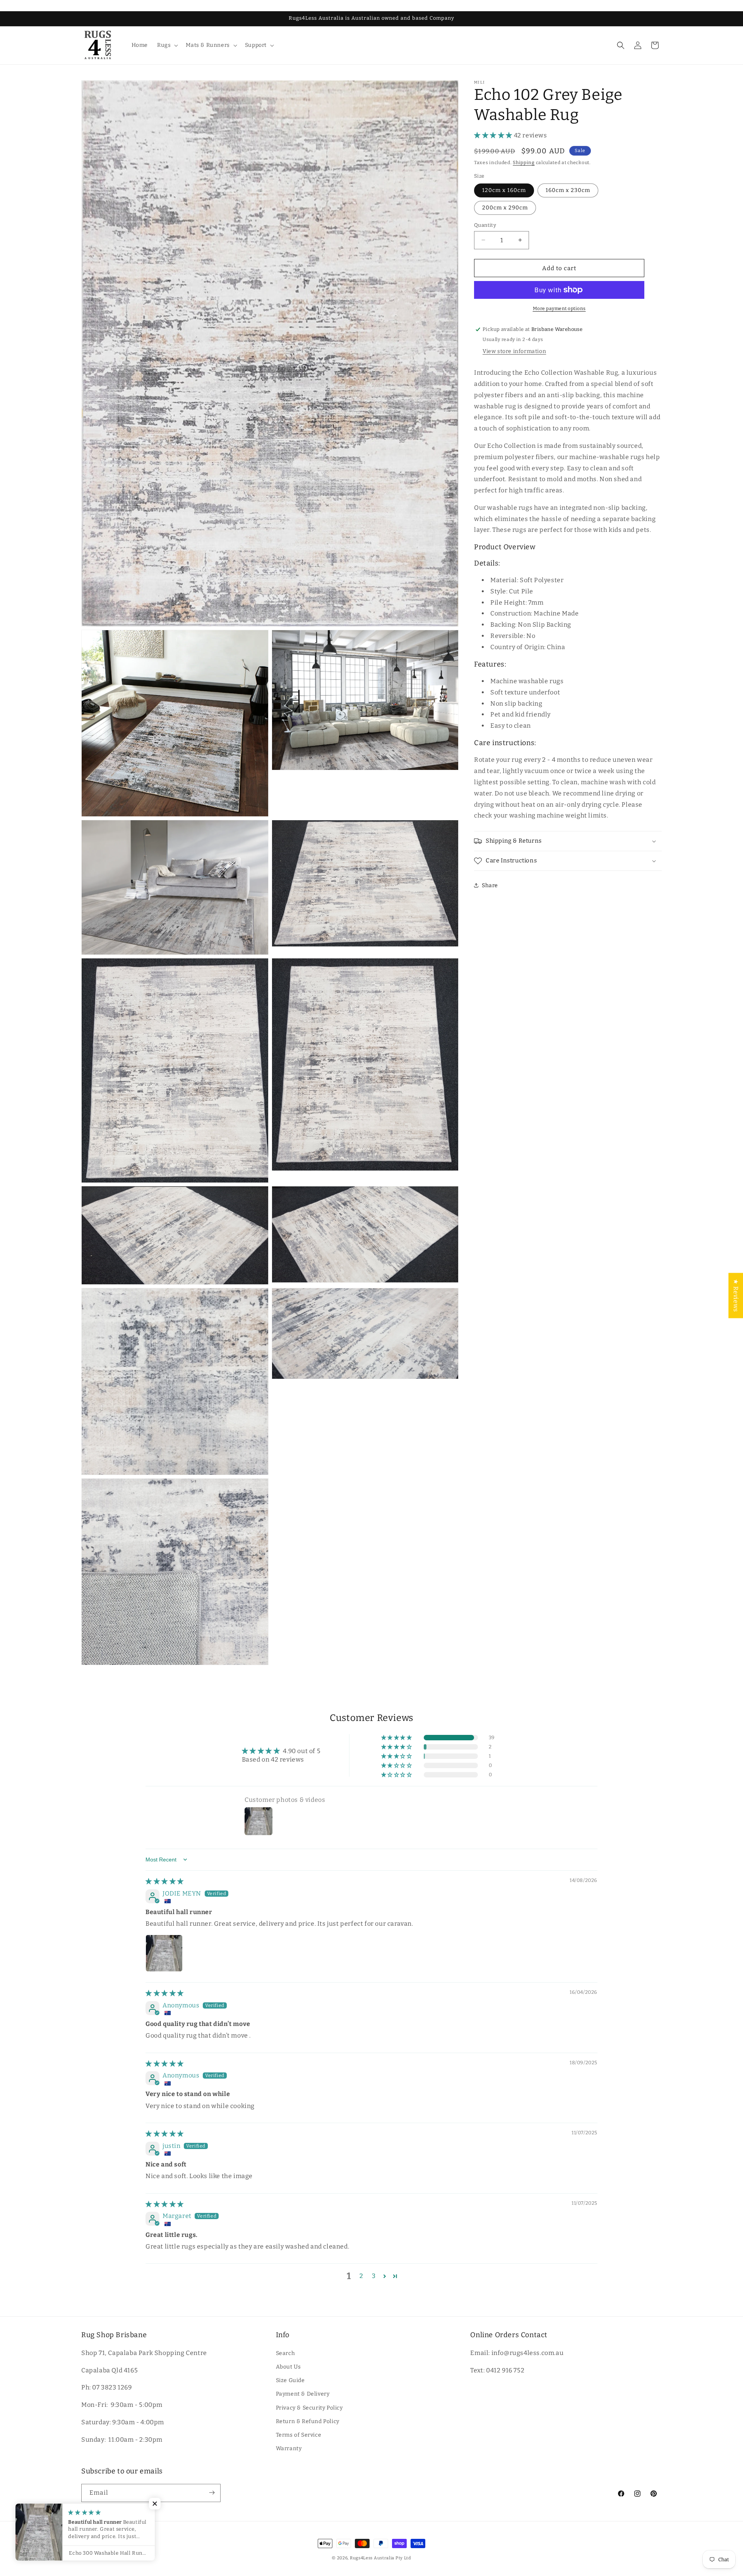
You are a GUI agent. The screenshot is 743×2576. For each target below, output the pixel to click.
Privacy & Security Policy (309, 2407)
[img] (165, 1881)
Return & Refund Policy (308, 2421)
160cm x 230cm (568, 190)
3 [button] (374, 2276)
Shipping (524, 162)
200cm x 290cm (505, 207)
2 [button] (361, 2276)
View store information (514, 351)
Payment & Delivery (303, 2394)
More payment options (559, 309)
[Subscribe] (212, 2493)
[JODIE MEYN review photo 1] (164, 1953)
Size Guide (290, 2380)
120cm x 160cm (504, 190)
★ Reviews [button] (736, 1295)
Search (286, 2353)
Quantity (485, 225)
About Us (288, 2367)
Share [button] (490, 885)
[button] (167, 45)
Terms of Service (299, 2435)
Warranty (289, 2448)
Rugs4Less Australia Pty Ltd (381, 2558)
